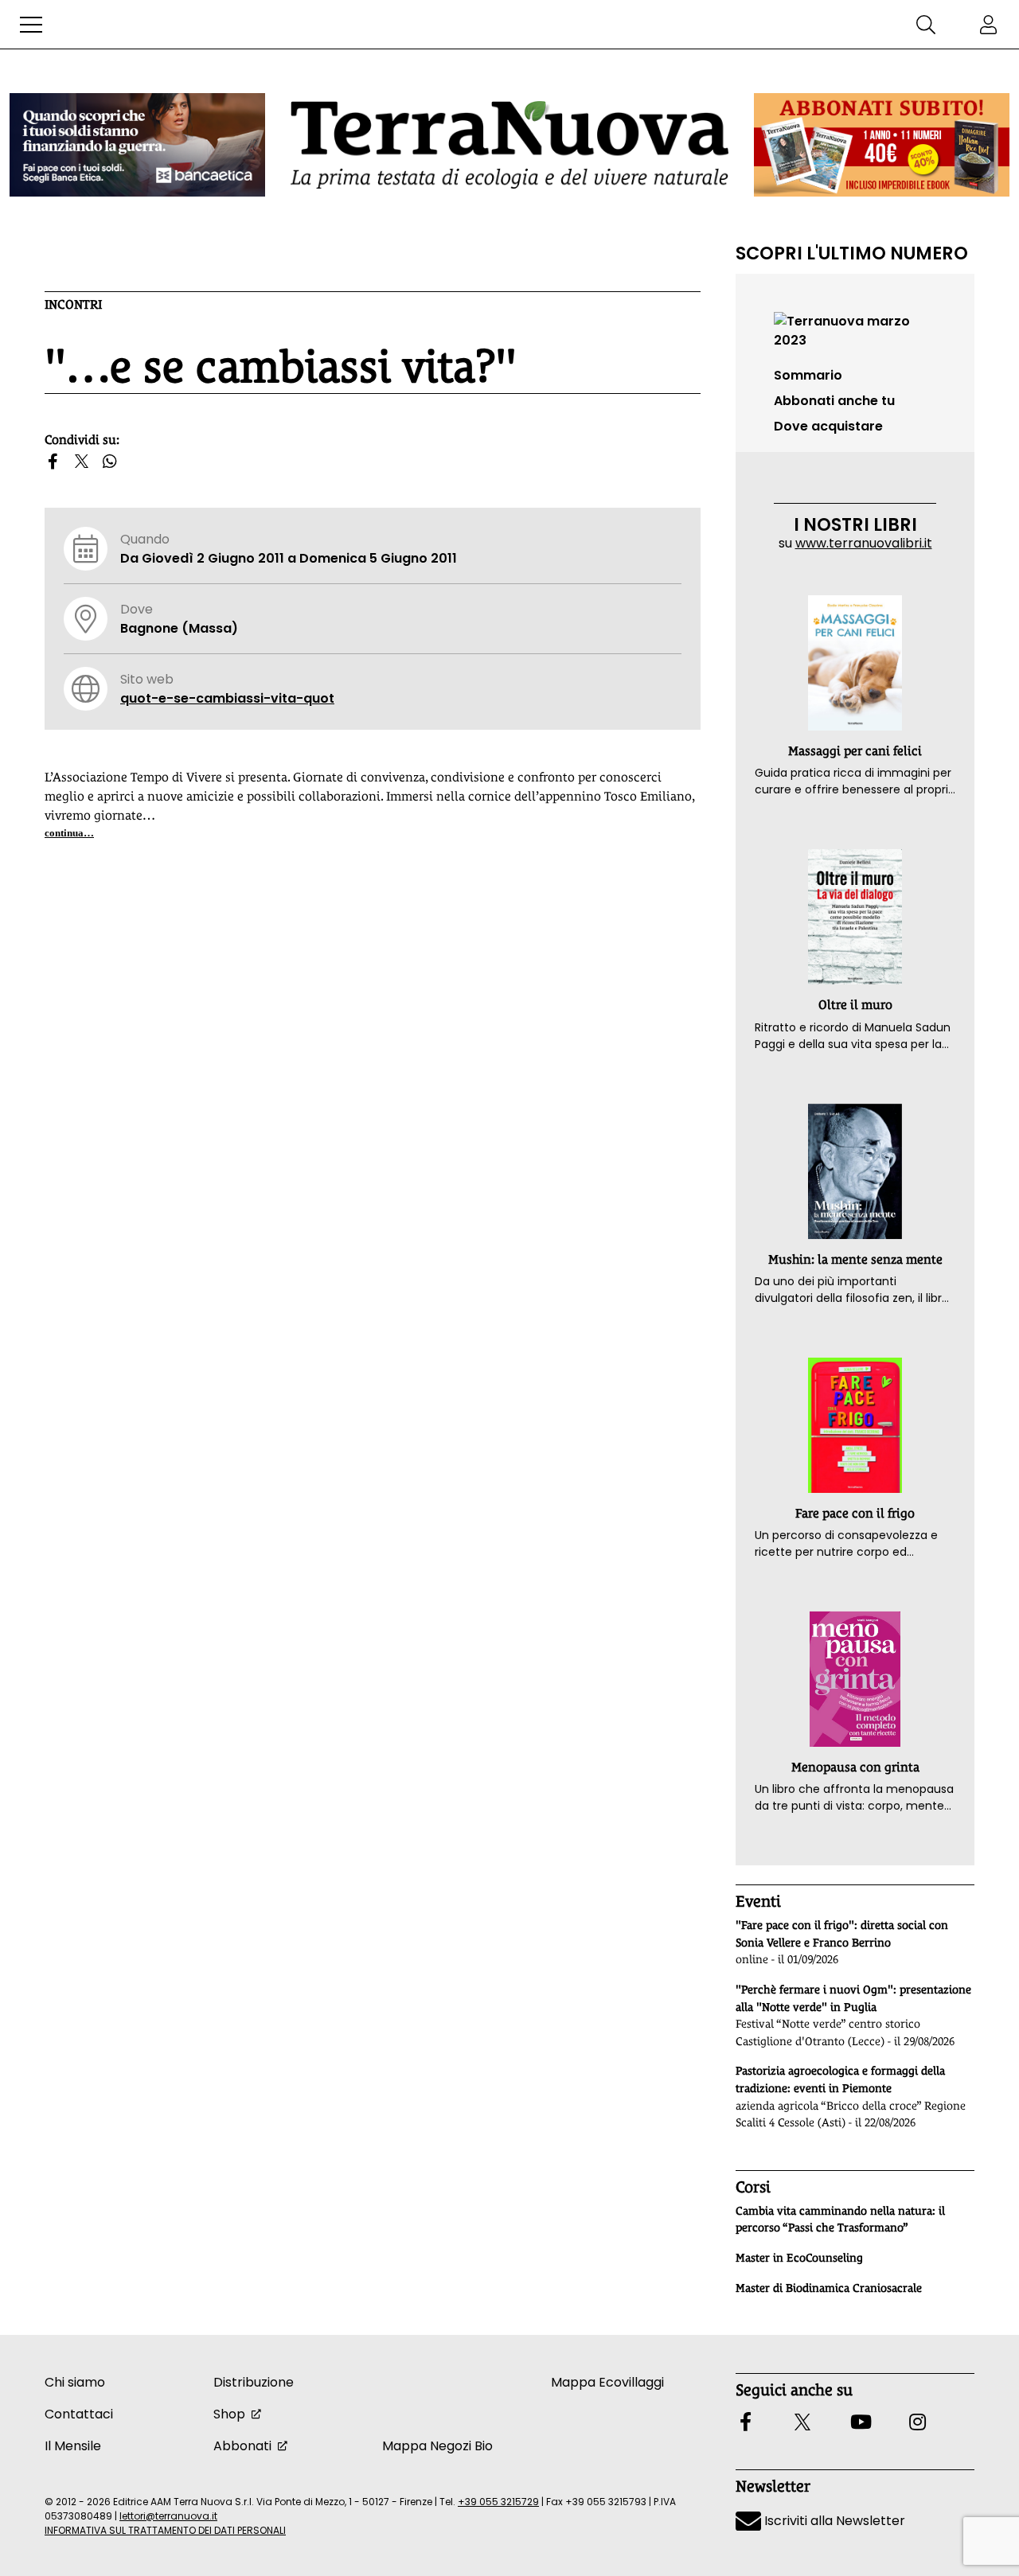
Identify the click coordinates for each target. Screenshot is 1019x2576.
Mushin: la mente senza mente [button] (855, 1259)
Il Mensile (73, 2446)
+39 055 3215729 (498, 2502)
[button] (31, 25)
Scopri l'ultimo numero (852, 253)
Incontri (73, 304)
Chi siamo (75, 2382)
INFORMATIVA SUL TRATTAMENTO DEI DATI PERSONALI (165, 2530)
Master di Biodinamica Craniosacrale (829, 2288)
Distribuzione (254, 2382)
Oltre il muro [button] (855, 1005)
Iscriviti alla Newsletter (833, 2521)
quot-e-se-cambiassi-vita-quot (227, 698)
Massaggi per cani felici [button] (855, 751)
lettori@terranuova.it (168, 2516)
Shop (229, 2414)
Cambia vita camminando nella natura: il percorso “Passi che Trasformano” (840, 2219)
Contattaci (79, 2414)
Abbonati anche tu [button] (834, 401)
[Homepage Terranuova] (509, 144)
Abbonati (242, 2446)
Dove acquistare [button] (828, 426)
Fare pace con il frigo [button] (855, 1513)
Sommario (808, 375)
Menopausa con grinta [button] (855, 1767)
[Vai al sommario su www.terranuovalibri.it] (855, 330)
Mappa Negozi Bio (437, 2446)
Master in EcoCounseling (799, 2258)
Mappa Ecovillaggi (607, 2382)
